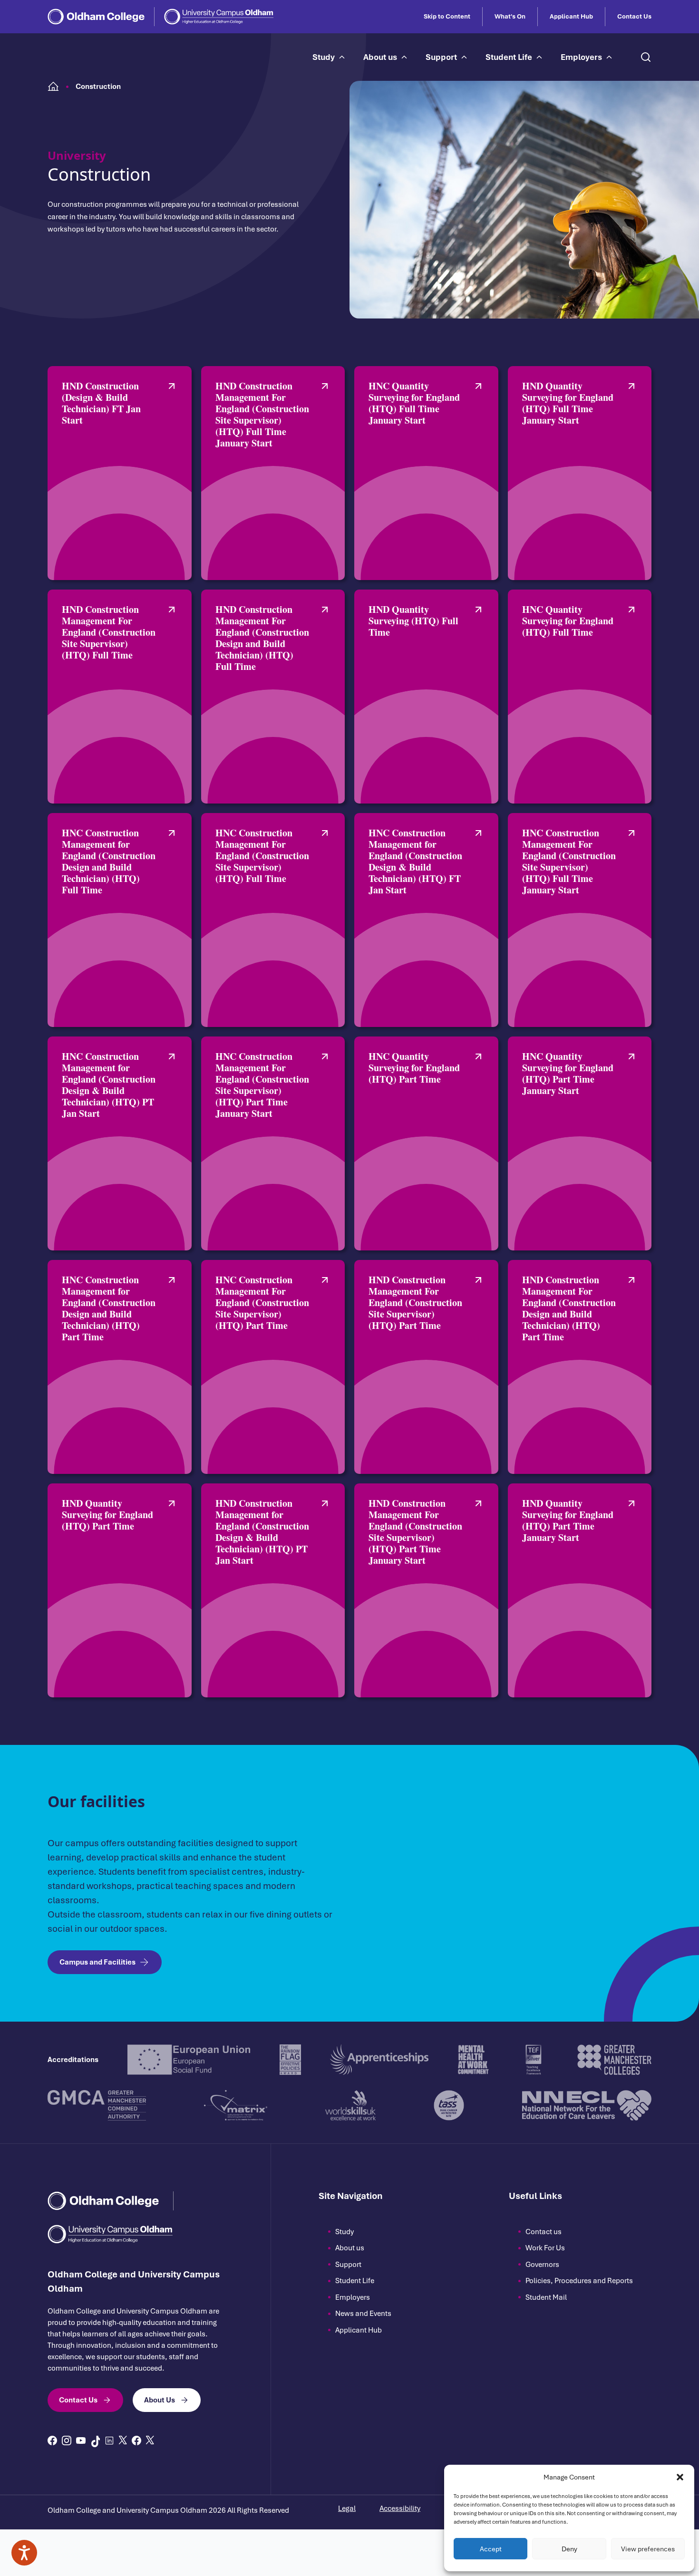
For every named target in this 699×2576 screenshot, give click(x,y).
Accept (491, 2549)
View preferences (648, 2549)
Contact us (544, 2232)
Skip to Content (447, 17)
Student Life (509, 57)
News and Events (363, 2314)
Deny (569, 2549)
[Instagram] (67, 2440)
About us (380, 57)
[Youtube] (81, 2440)
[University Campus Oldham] (219, 17)
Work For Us (545, 2248)
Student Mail (546, 2297)
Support (441, 57)
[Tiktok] (95, 2441)
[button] (680, 2477)
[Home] (53, 87)
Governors (542, 2265)
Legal (347, 2508)
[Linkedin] (109, 2440)
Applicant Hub (571, 17)
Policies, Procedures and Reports (579, 2281)
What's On (510, 17)
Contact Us (634, 17)
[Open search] (646, 57)
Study (324, 57)
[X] (123, 2440)
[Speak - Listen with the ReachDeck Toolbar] (24, 2553)
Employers (581, 57)
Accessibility (400, 2508)
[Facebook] (52, 2440)
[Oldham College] (96, 17)
